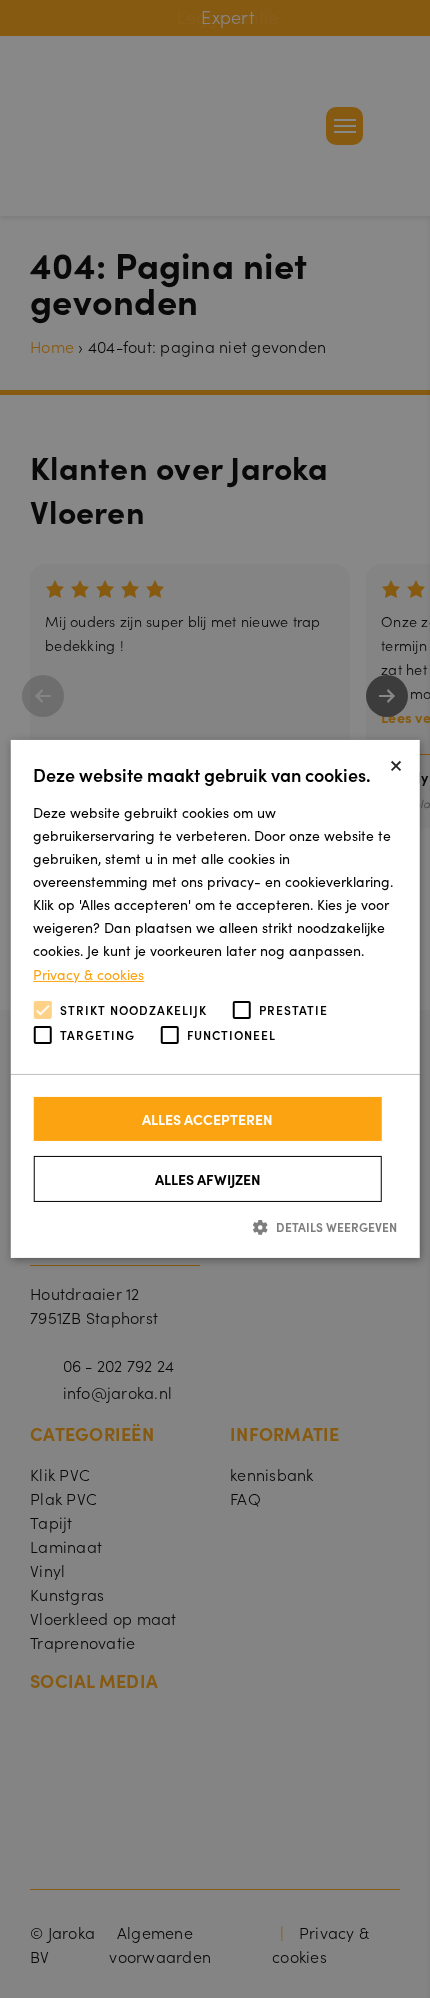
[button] (215, 1226)
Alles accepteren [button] (207, 1119)
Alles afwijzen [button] (208, 1179)
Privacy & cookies (88, 973)
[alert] (215, 999)
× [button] (396, 762)
